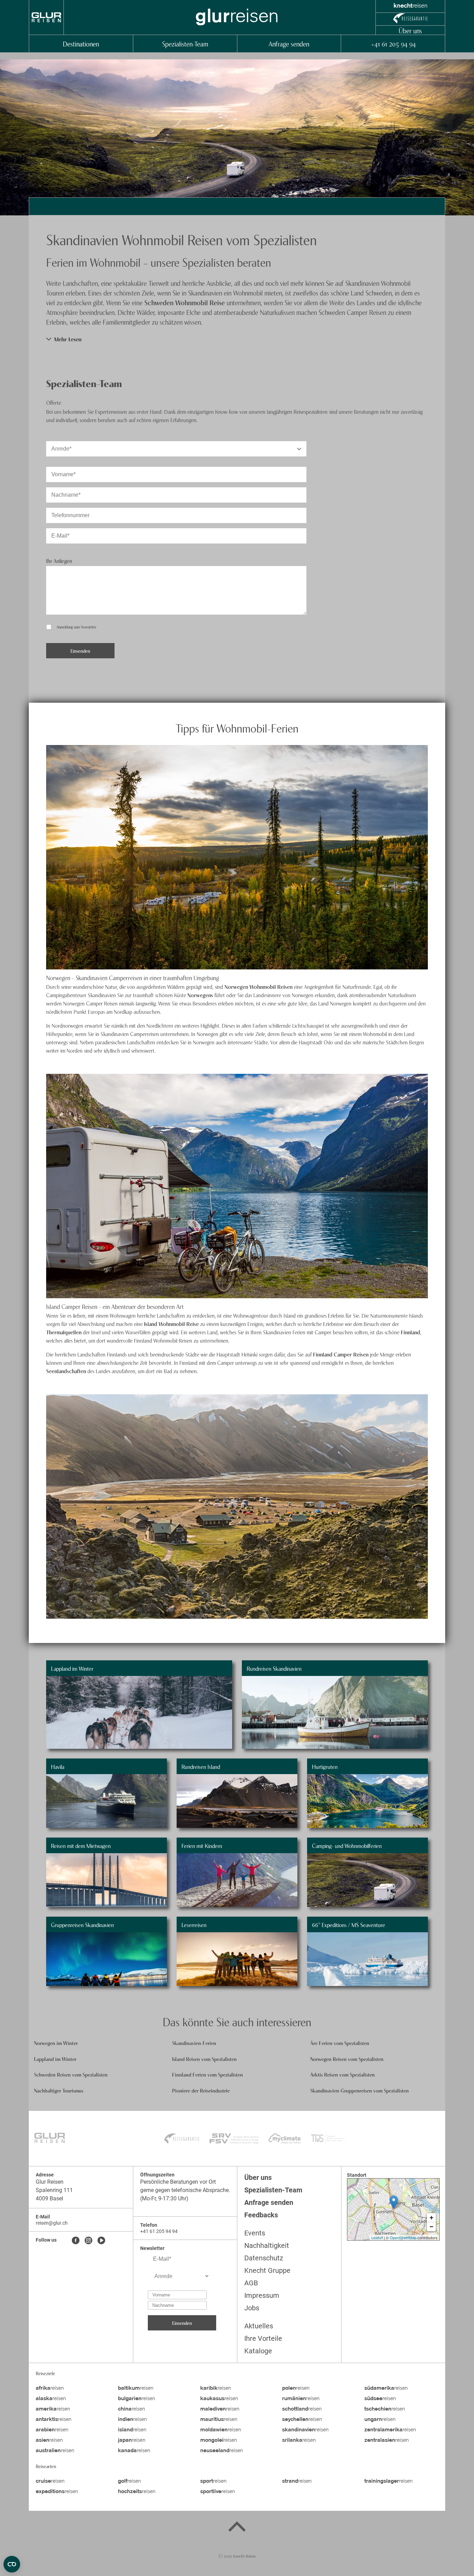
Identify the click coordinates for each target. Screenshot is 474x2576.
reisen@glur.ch (52, 2223)
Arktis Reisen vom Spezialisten (342, 2074)
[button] (237, 339)
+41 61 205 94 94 (393, 44)
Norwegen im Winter (56, 2043)
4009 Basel (49, 2198)
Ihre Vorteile (263, 2338)
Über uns (410, 30)
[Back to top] (237, 2528)
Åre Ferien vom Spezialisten (340, 2043)
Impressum (262, 2295)
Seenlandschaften (67, 1371)
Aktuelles (259, 2326)
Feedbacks (261, 2215)
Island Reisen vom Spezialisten (204, 2059)
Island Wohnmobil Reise (171, 1324)
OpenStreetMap (403, 2237)
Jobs (252, 2308)
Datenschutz (264, 2258)
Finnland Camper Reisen (341, 1354)
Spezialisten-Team (185, 44)
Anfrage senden (289, 44)
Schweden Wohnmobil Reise (185, 302)
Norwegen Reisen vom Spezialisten (347, 2059)
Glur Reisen (50, 2182)
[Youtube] (101, 2241)
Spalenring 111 (54, 2190)
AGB (251, 2283)
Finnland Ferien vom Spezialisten (208, 2074)
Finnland (410, 1332)
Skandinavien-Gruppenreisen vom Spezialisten (359, 2090)
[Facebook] (76, 2241)
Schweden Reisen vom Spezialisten (71, 2074)
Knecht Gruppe (267, 2270)
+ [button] (431, 2218)
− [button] (431, 2227)
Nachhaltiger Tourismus (59, 2090)
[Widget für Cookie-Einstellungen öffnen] (12, 2564)
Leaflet (377, 2237)
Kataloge (258, 2351)
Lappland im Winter (55, 2059)
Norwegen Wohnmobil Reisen (259, 986)
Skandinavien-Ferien (194, 2043)
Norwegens (201, 995)
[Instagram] (88, 2241)
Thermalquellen (65, 1332)
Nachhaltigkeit (267, 2245)
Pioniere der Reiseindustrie (201, 2090)
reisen (50, 2388)
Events (255, 2233)
